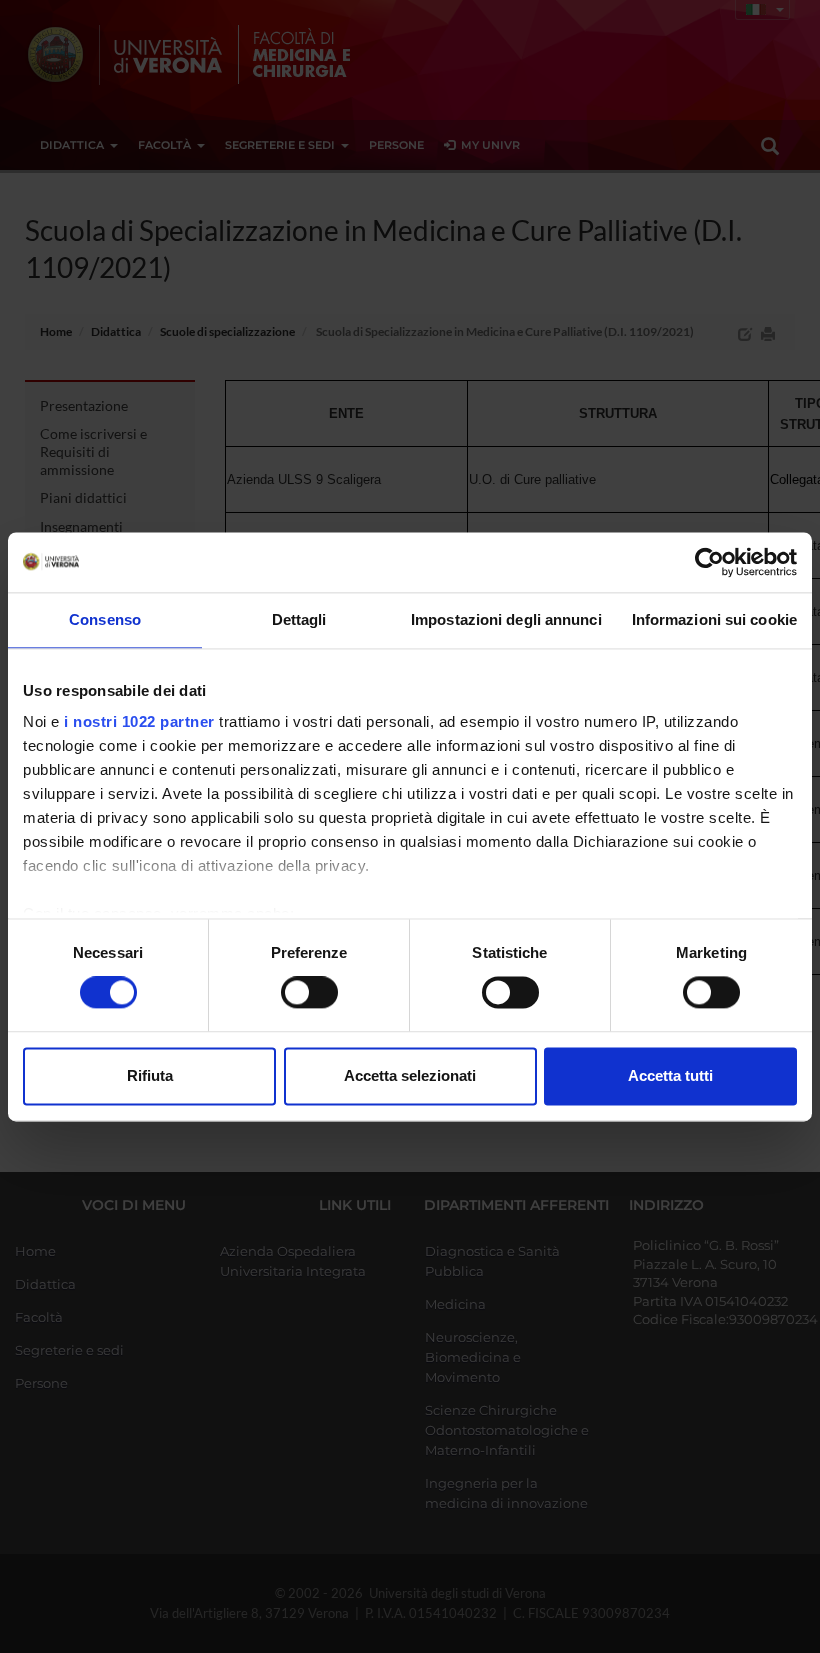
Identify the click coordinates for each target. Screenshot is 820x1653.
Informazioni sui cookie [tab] (714, 619)
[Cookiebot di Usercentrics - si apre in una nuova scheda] (709, 562)
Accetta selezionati (410, 1075)
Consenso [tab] (105, 619)
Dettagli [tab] (299, 619)
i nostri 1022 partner (139, 721)
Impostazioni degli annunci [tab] (506, 619)
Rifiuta (150, 1075)
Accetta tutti (670, 1075)
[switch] (309, 993)
